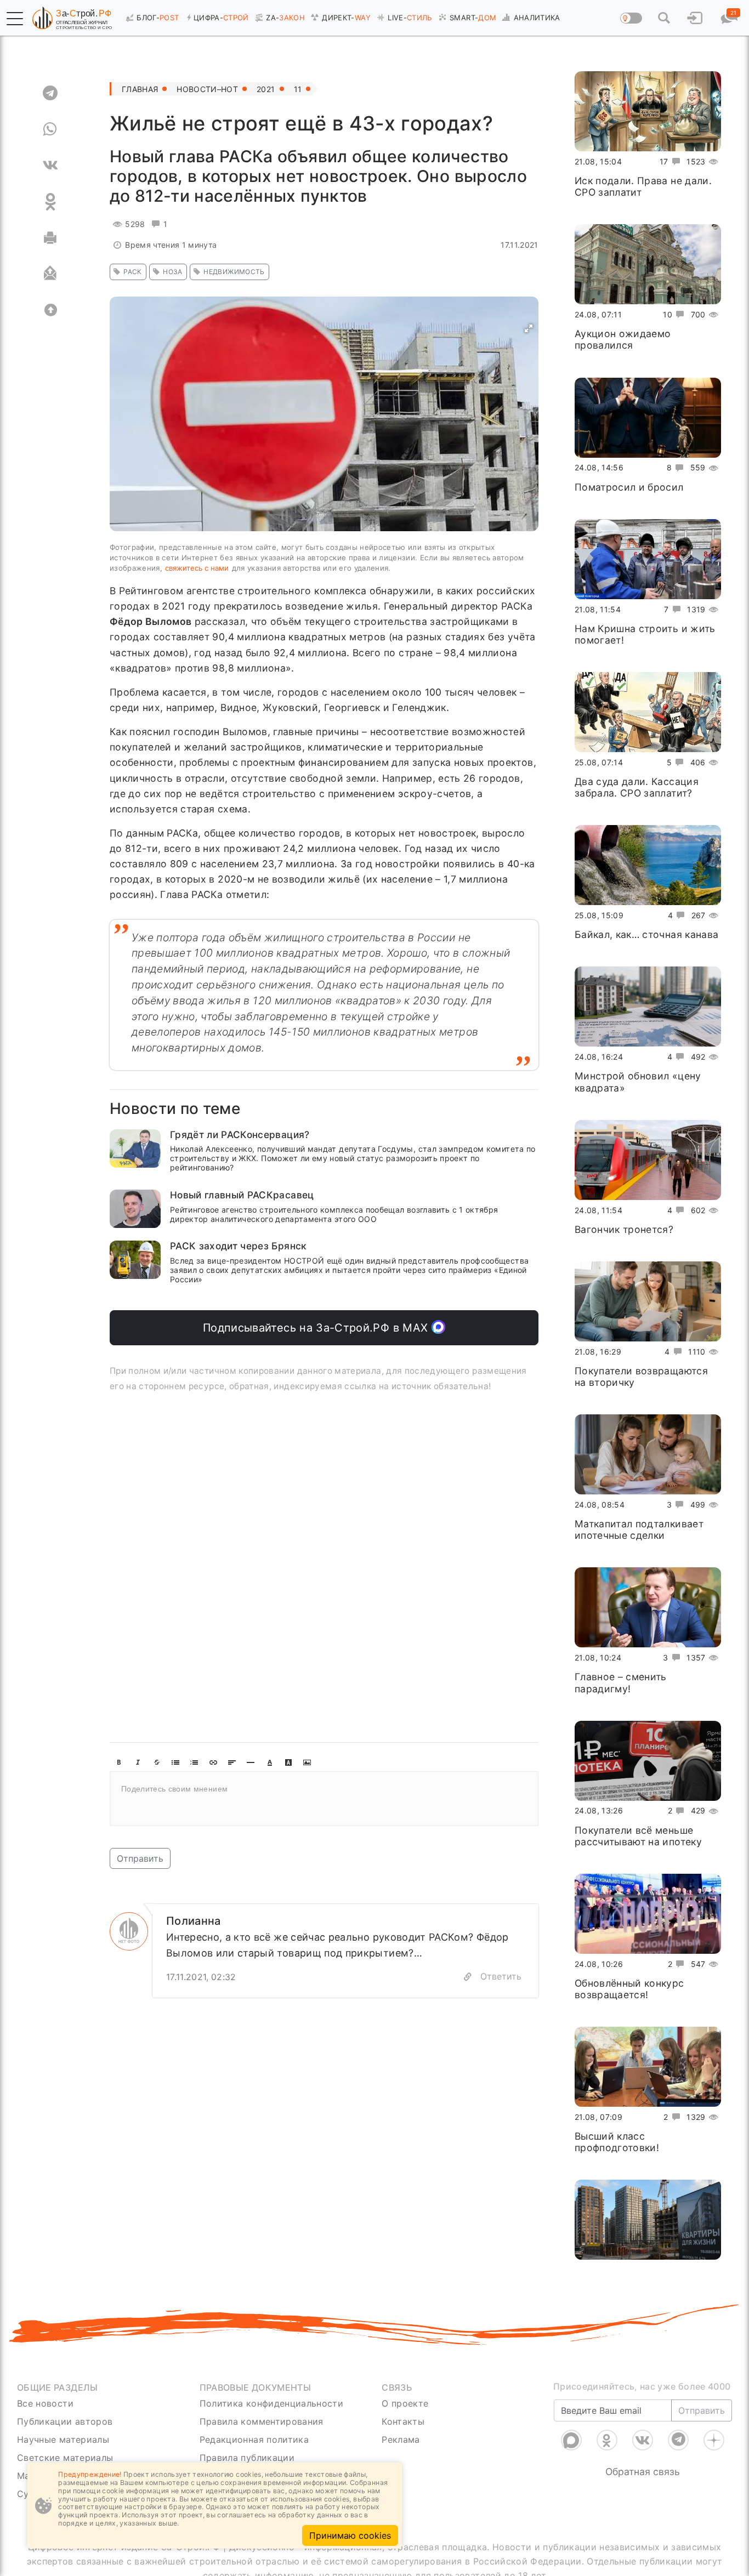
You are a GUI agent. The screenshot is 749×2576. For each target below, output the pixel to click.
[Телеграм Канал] (678, 2440)
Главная (140, 89)
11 (298, 89)
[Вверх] (50, 310)
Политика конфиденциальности (272, 2403)
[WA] (50, 129)
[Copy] (468, 1977)
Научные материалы (63, 2439)
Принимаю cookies (350, 2535)
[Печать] (50, 238)
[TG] (50, 93)
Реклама (401, 2439)
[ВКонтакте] (643, 2440)
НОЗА (172, 272)
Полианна (194, 1921)
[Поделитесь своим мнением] (324, 1799)
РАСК (132, 272)
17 (664, 161)
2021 (266, 89)
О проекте (405, 2403)
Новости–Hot (207, 89)
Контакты (403, 2421)
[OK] (50, 202)
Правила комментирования (262, 2421)
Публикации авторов (65, 2421)
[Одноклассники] (607, 2440)
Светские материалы (65, 2458)
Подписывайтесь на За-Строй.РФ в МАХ (317, 1328)
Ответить (501, 1976)
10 (668, 314)
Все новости (45, 2403)
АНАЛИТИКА (537, 18)
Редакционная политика (254, 2439)
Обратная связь (643, 2472)
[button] (15, 19)
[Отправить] (50, 274)
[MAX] (571, 2440)
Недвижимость (234, 272)
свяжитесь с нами (197, 568)
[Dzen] (714, 2440)
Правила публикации (247, 2458)
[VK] (50, 166)
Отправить (140, 1858)
